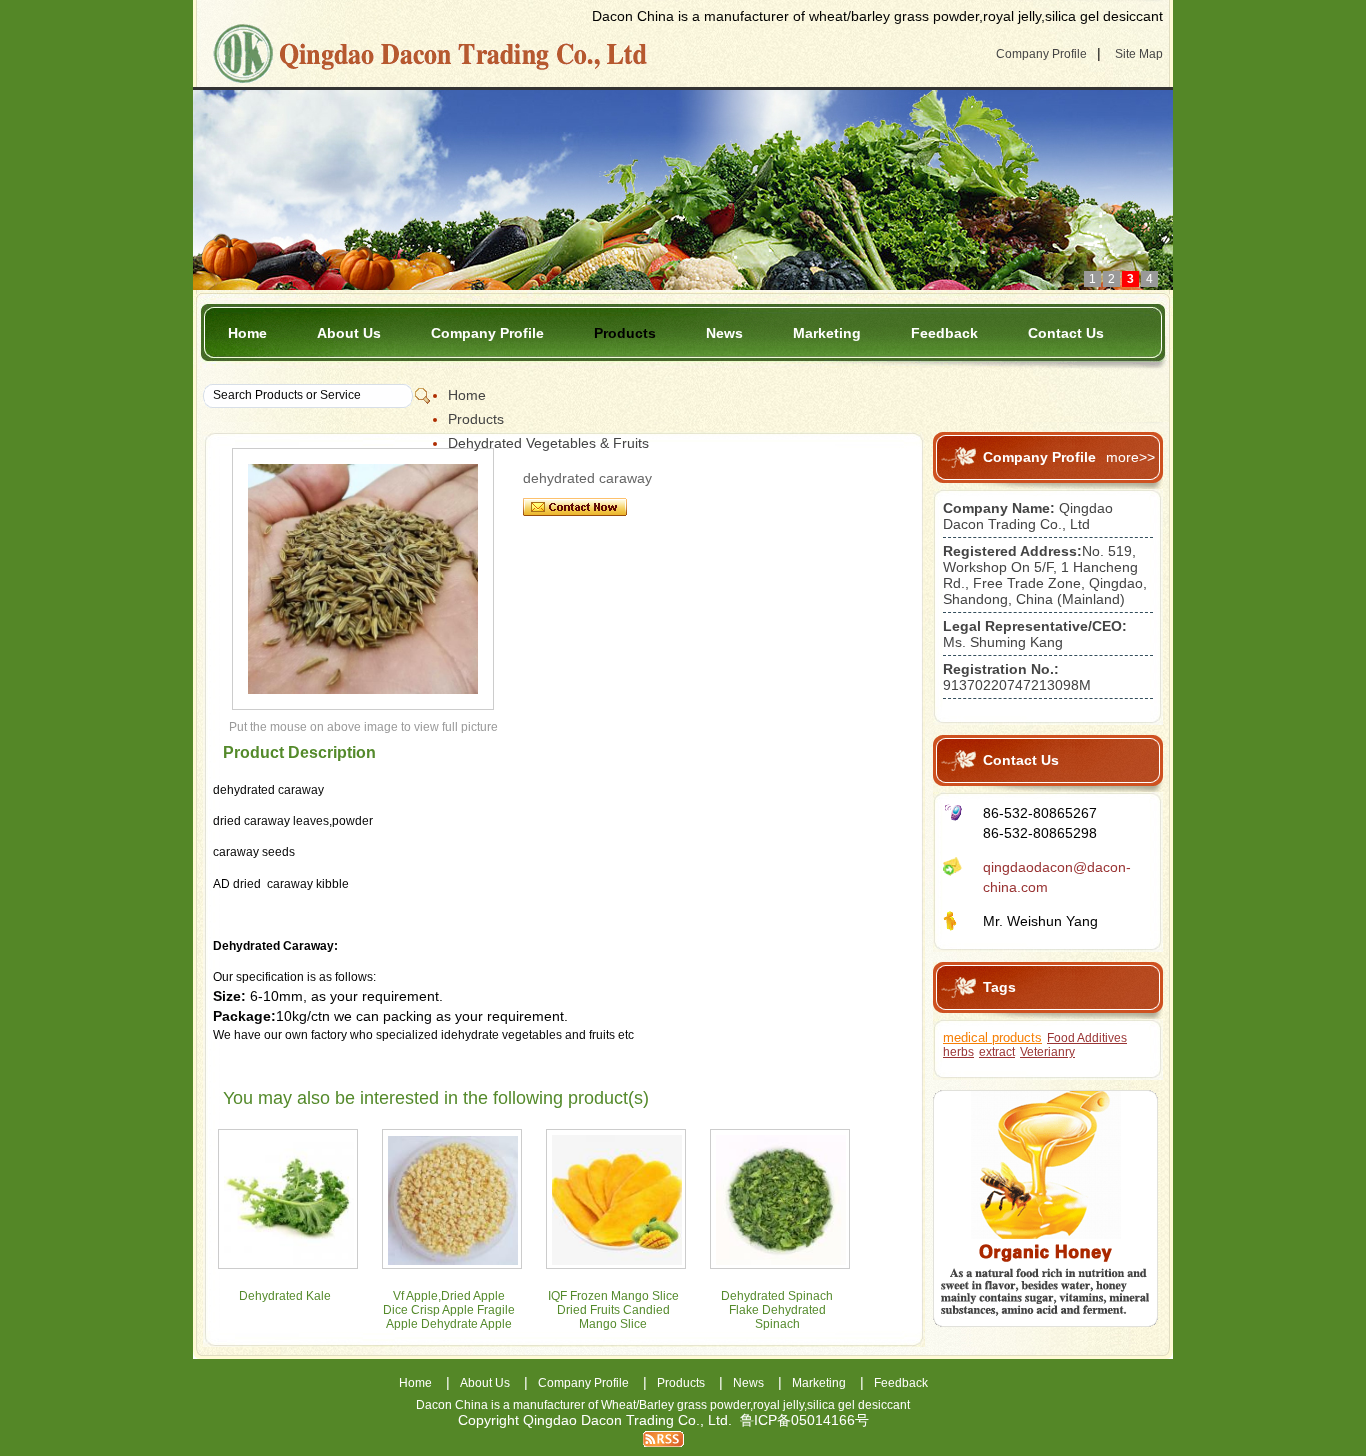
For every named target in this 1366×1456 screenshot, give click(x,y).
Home (247, 333)
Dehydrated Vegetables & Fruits (548, 443)
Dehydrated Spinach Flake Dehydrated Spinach (777, 1310)
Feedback (944, 333)
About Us (349, 333)
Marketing (827, 333)
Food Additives (1087, 1038)
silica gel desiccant (858, 1405)
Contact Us (1066, 333)
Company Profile (1041, 54)
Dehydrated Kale (285, 1296)
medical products (992, 1037)
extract (997, 1052)
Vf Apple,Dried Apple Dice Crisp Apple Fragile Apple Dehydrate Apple (449, 1310)
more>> (1130, 457)
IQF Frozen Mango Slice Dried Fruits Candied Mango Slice (613, 1310)
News (724, 333)
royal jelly (778, 1405)
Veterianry (1047, 1052)
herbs (958, 1052)
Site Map (1139, 54)
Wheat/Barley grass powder (675, 1405)
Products (625, 333)
